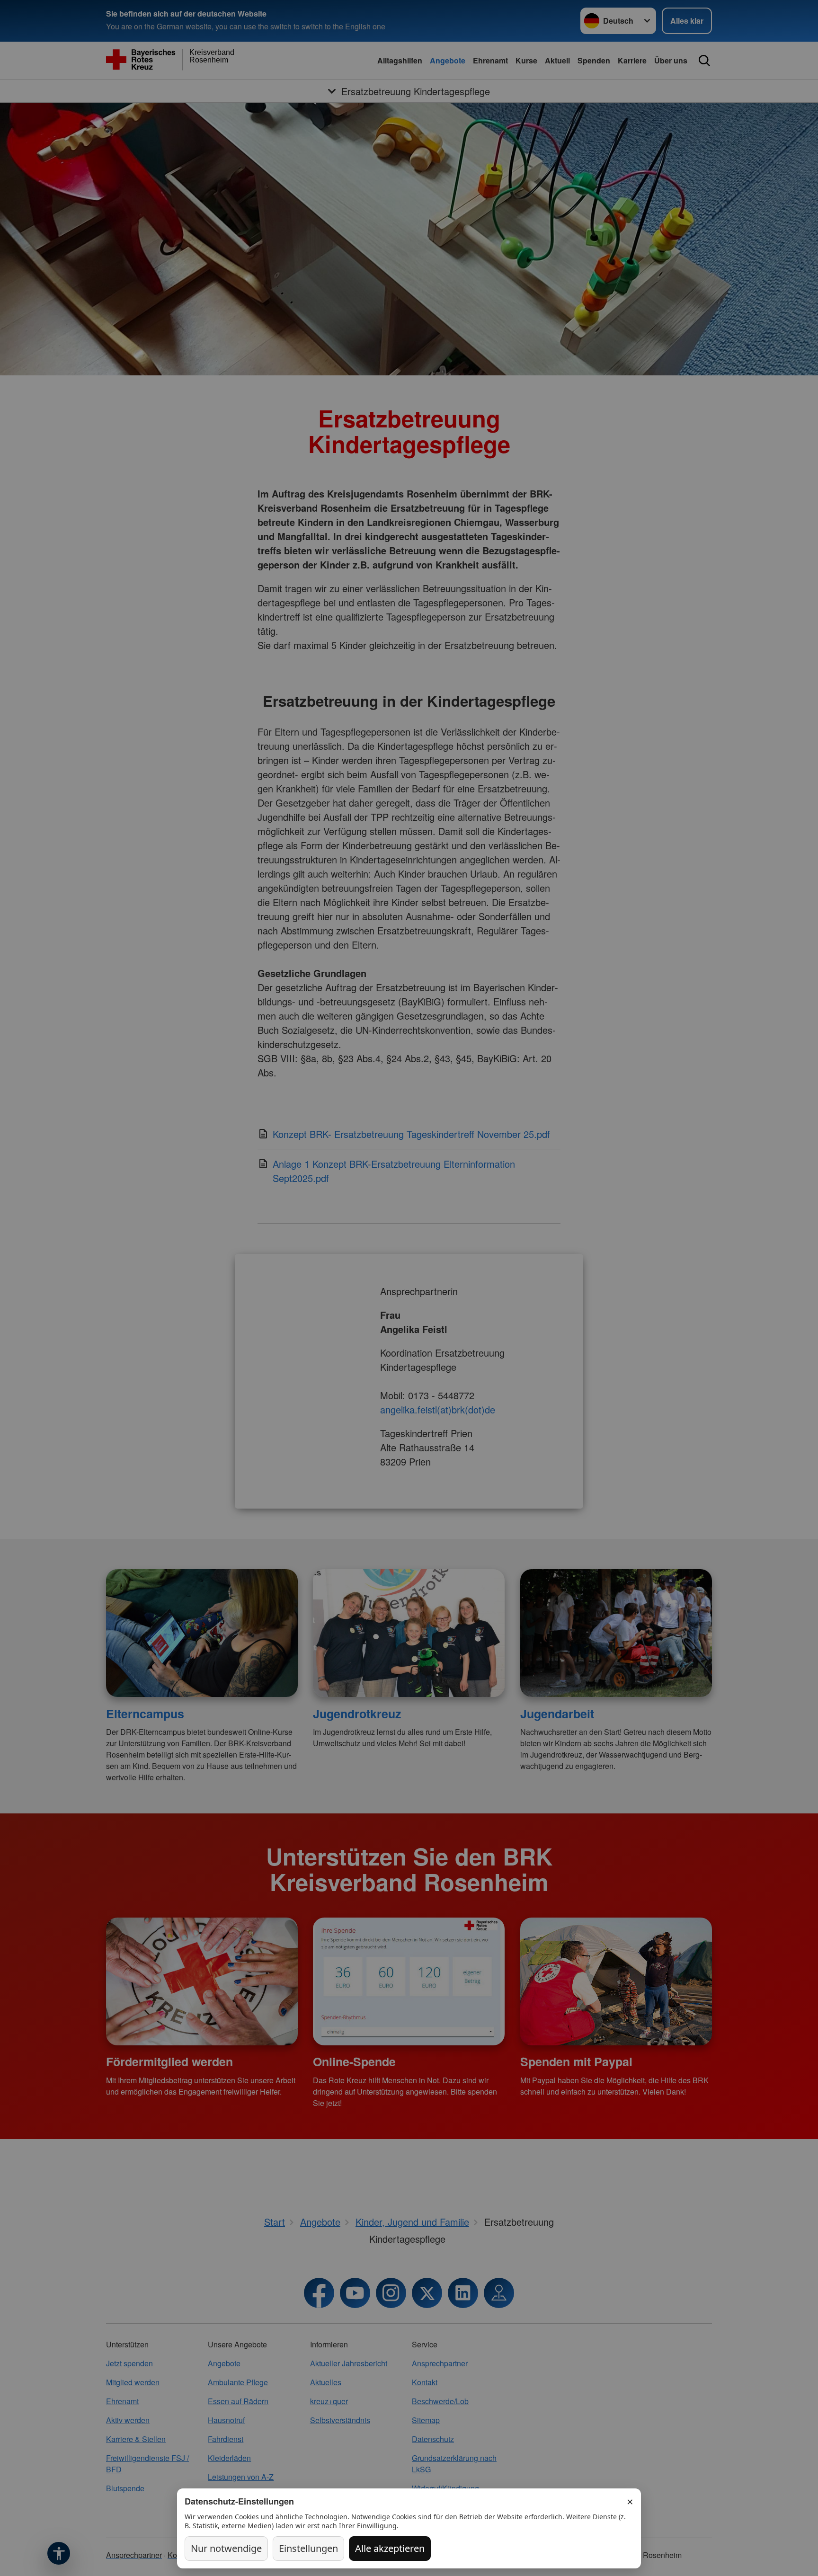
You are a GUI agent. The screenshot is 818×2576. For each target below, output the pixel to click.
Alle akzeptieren (390, 2548)
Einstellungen (308, 2548)
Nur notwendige (226, 2548)
